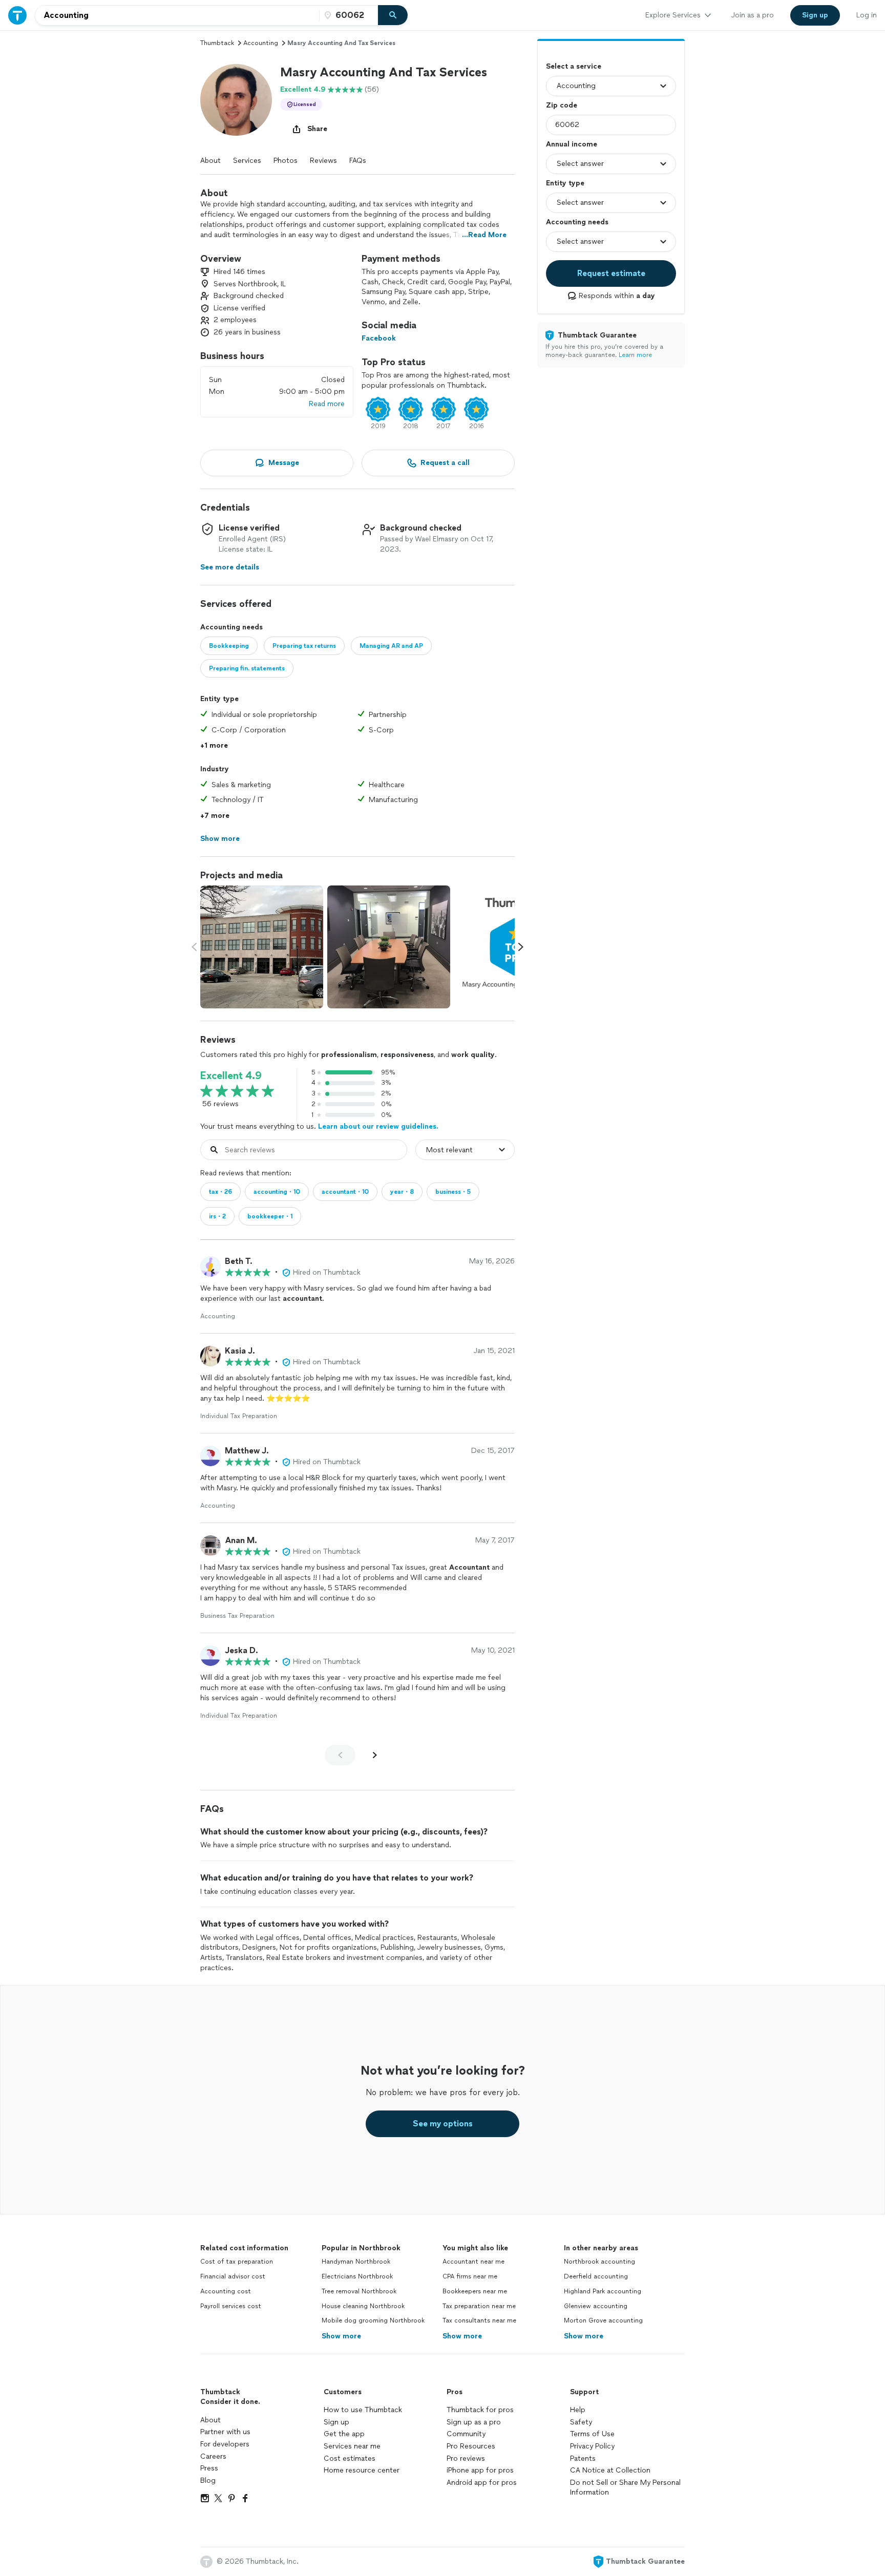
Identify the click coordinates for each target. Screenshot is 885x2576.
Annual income (572, 144)
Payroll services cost (231, 2306)
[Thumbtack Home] (17, 15)
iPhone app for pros (480, 2470)
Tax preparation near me (479, 2306)
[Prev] (340, 1755)
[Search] (393, 15)
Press (209, 2468)
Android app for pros (482, 2483)
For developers (225, 2444)
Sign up (336, 2422)
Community (466, 2434)
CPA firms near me (470, 2276)
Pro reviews (466, 2458)
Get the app (344, 2434)
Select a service (574, 66)
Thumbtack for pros (480, 2410)
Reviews (323, 161)
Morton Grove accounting (603, 2320)
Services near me (352, 2446)
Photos (286, 161)
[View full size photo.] (262, 947)
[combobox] (177, 15)
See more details (230, 567)
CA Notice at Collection (610, 2470)
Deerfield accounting (596, 2276)
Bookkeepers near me (475, 2291)
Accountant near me (473, 2262)
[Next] (375, 1755)
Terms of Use (592, 2434)
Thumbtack (217, 43)
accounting (261, 43)
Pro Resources (471, 2446)
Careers (213, 2456)
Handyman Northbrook (356, 2262)
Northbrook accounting (599, 2262)
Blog (208, 2480)
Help (578, 2410)
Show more (341, 2336)
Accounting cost (226, 2291)
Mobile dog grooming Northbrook (373, 2320)
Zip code (562, 105)
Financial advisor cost (233, 2276)
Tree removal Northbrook (359, 2291)
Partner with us (225, 2432)
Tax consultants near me (479, 2320)
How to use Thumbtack (363, 2410)
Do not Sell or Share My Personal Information (625, 2488)
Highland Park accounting (603, 2291)
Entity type (565, 183)
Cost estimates (350, 2458)
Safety (581, 2422)
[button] (236, 100)
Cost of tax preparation (237, 2262)
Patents (583, 2458)
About (210, 161)
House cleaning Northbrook (363, 2306)
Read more (327, 404)
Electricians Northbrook (357, 2276)
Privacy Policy (592, 2446)
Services (247, 161)
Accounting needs (577, 222)
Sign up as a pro (474, 2422)
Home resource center (362, 2470)
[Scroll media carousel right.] (521, 947)
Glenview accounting (596, 2306)
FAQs (358, 161)
